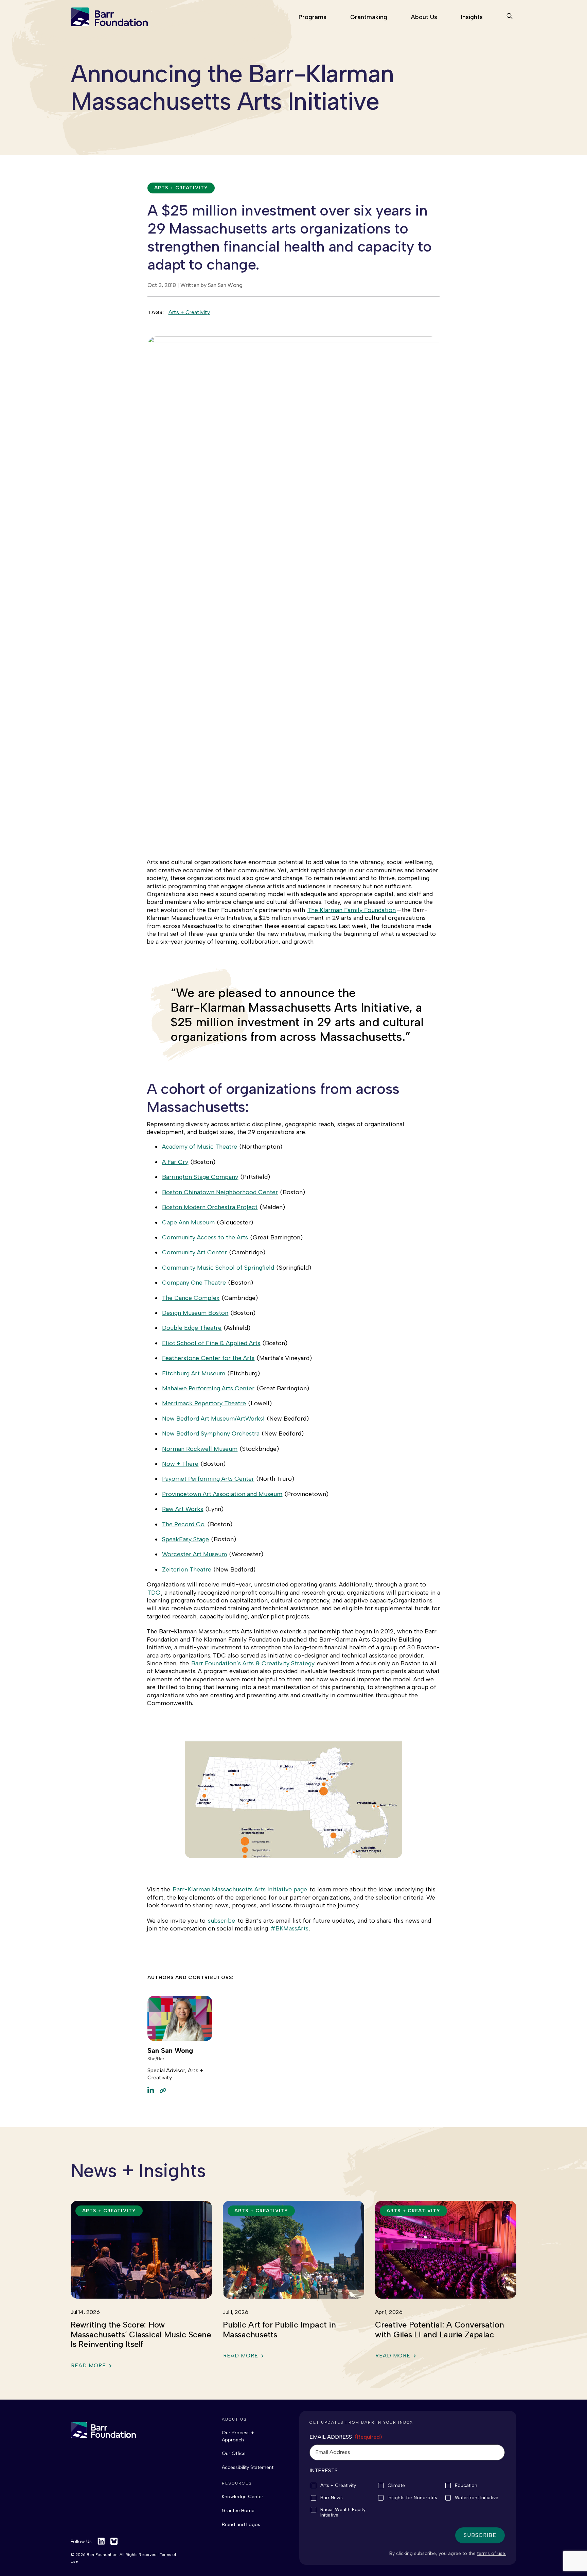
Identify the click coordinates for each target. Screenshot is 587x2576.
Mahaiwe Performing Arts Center (208, 1388)
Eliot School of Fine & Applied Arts (211, 1343)
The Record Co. (184, 1524)
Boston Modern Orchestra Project (210, 1207)
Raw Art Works (183, 1509)
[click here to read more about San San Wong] (163, 2090)
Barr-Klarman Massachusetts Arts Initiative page (240, 1889)
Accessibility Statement (248, 2467)
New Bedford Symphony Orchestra (211, 1433)
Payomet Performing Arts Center (208, 1479)
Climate (396, 2486)
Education (466, 2486)
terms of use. (492, 2553)
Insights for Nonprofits (412, 2498)
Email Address (346, 2437)
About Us (424, 17)
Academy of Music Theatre (200, 1147)
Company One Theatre (194, 1283)
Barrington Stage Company (200, 1177)
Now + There (180, 1464)
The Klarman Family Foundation (352, 910)
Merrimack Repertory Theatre (204, 1403)
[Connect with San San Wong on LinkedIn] (151, 2090)
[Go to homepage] (109, 17)
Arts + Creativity (189, 312)
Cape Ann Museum (188, 1222)
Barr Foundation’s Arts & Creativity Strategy (253, 1663)
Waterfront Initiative (477, 2498)
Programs (313, 17)
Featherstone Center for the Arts (208, 1358)
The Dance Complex (191, 1298)
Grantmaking (369, 17)
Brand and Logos (241, 2525)
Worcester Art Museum (194, 1554)
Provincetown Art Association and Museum (222, 1494)
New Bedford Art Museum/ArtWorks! (213, 1419)
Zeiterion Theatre (187, 1569)
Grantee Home (238, 2511)
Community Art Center (194, 1252)
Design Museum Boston (195, 1313)
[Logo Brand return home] (103, 2430)
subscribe (221, 1921)
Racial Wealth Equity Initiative (343, 2512)
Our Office (234, 2453)
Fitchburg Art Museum (194, 1373)
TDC (154, 1593)
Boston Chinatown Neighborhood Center (220, 1192)
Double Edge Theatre (192, 1328)
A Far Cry (175, 1162)
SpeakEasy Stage (185, 1539)
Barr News (332, 2498)
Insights (472, 17)
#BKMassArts (289, 1928)
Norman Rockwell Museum (200, 1449)
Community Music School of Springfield (218, 1268)
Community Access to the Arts (205, 1237)
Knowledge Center (243, 2497)
